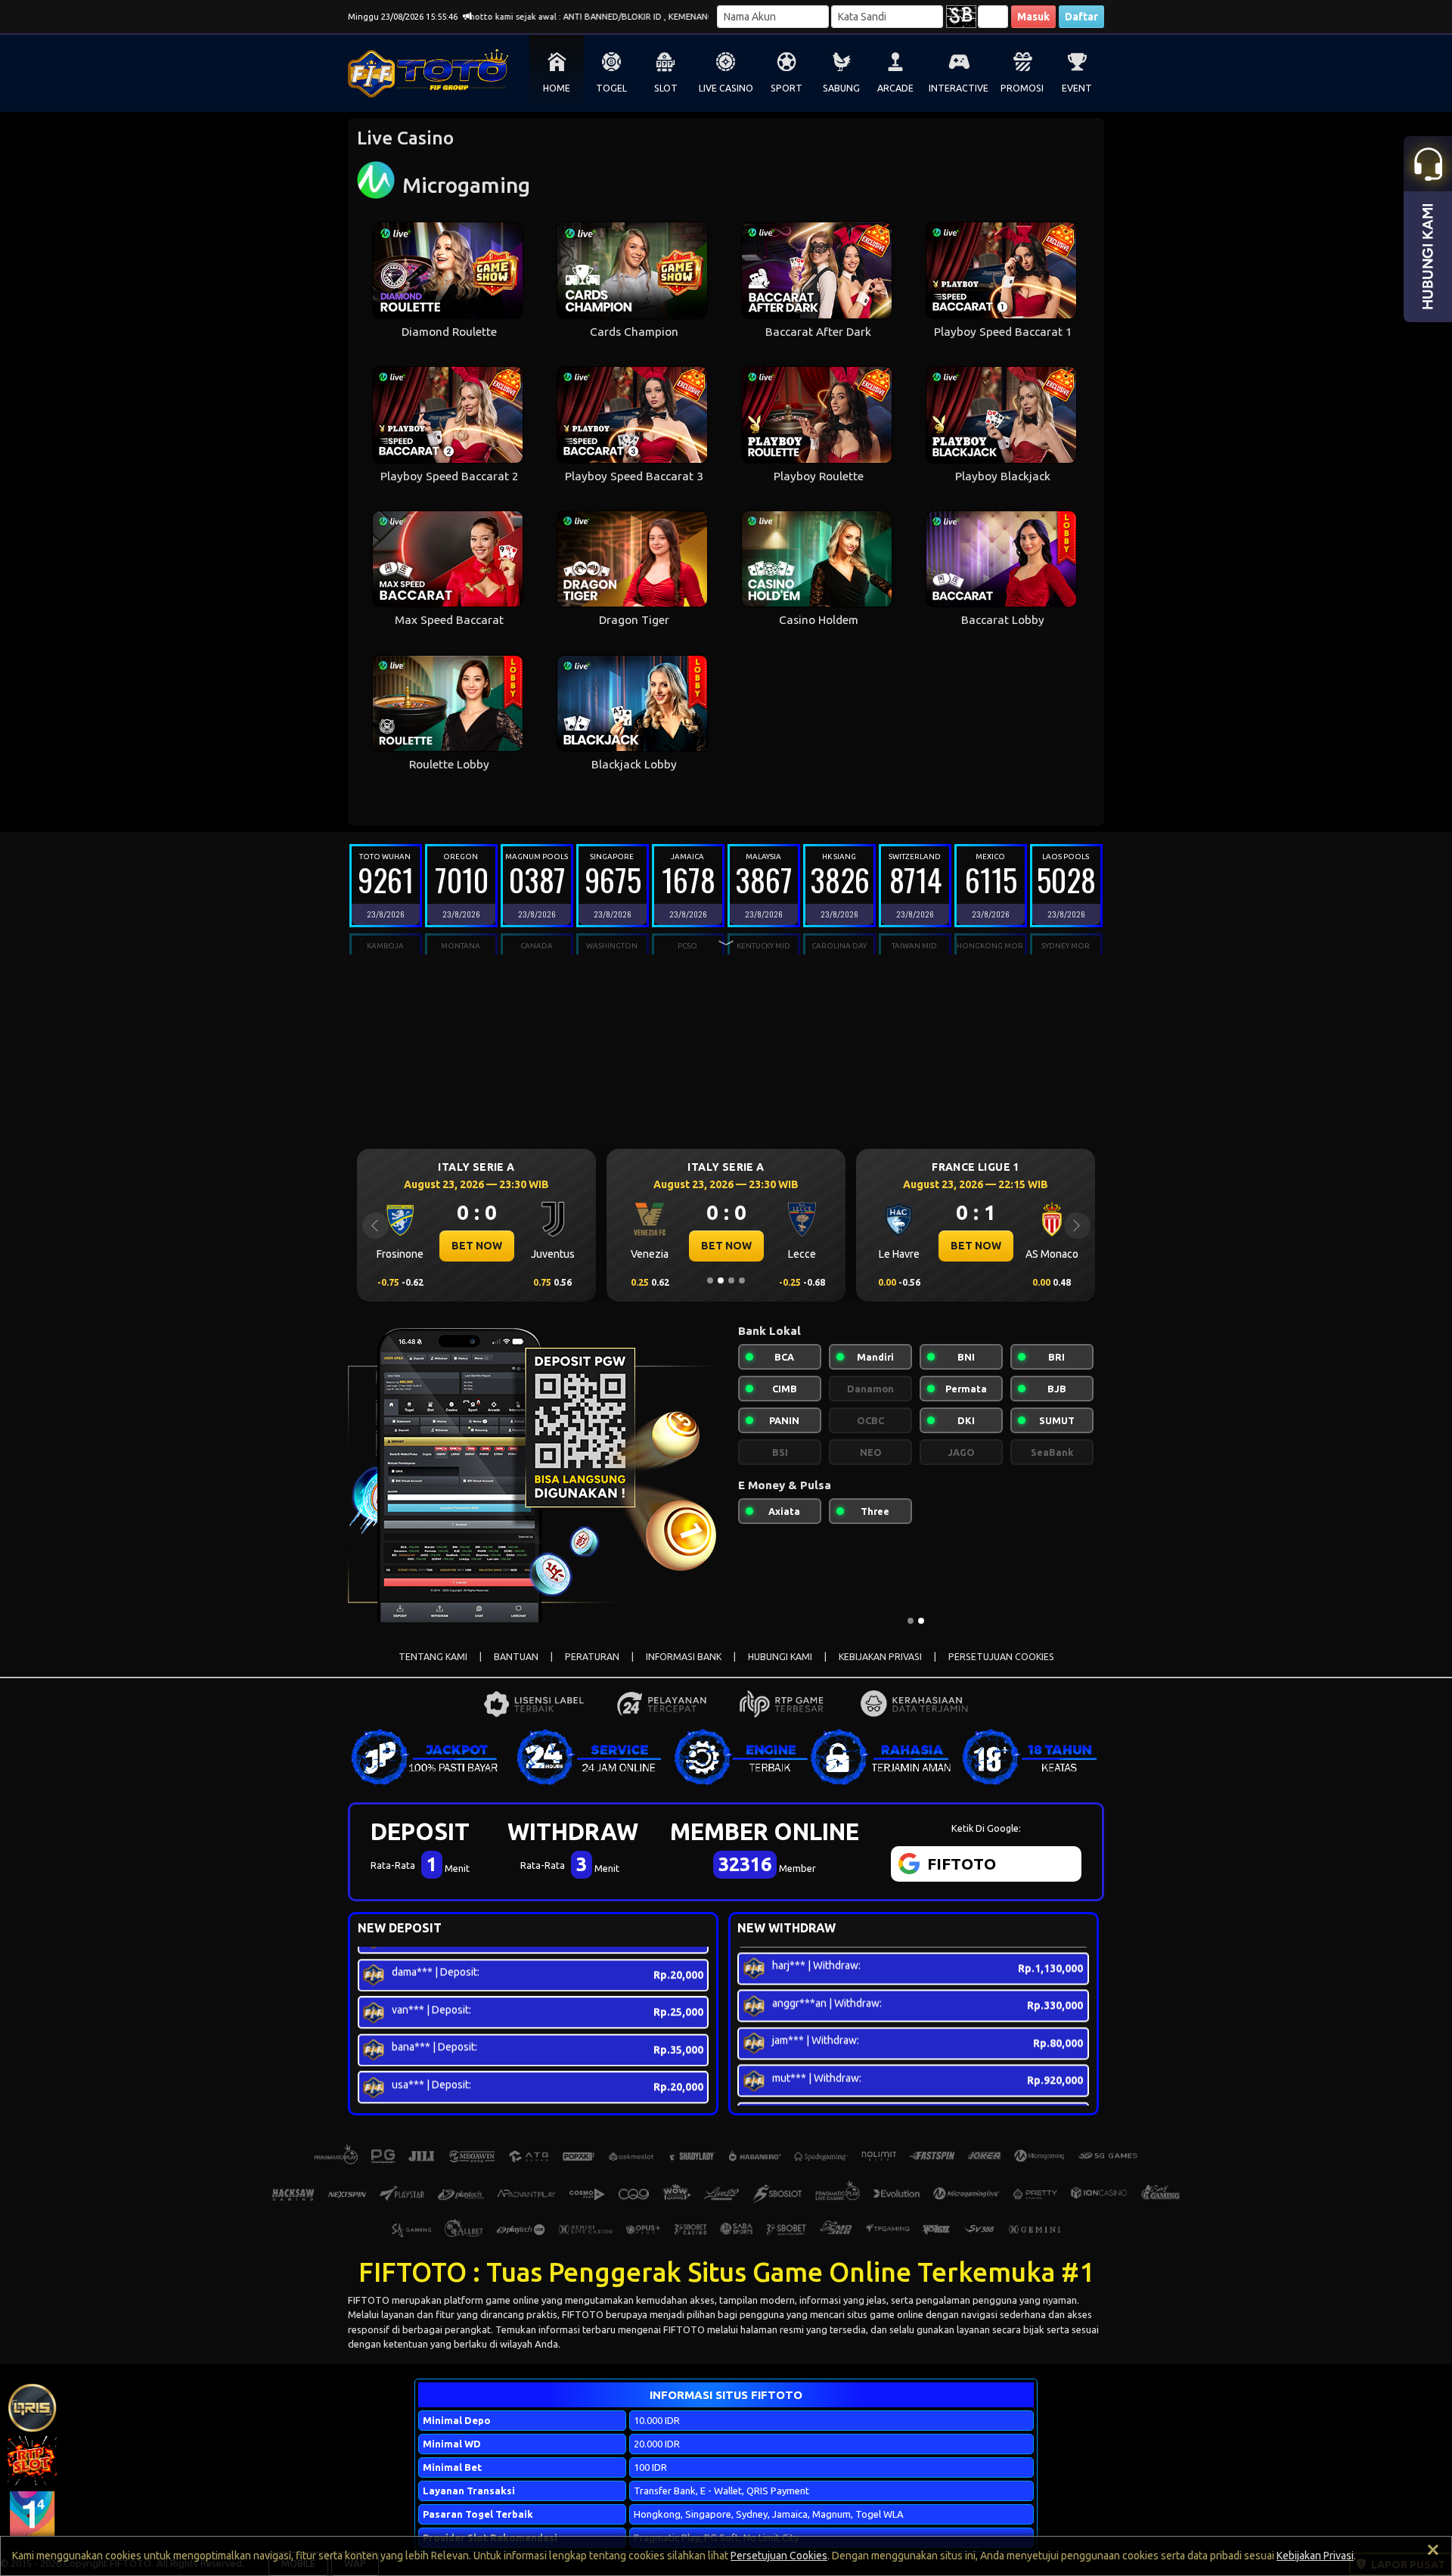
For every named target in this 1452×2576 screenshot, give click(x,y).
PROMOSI (1022, 88)
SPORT (786, 88)
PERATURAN (592, 1657)
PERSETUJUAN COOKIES (1001, 1657)
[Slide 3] (731, 1280)
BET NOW (477, 1246)
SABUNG (841, 88)
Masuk (1033, 17)
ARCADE (895, 88)
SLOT (666, 88)
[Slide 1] (710, 1280)
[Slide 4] (742, 1280)
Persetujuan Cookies (779, 2556)
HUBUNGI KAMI (780, 1657)
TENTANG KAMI (433, 1657)
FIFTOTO (369, 2300)
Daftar (1081, 17)
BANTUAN (516, 1657)
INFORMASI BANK (684, 1657)
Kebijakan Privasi (1315, 2556)
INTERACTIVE (959, 88)
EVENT (1077, 88)
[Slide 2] (721, 1280)
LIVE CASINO (726, 88)
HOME (557, 88)
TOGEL (611, 88)
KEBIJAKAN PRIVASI (880, 1657)
